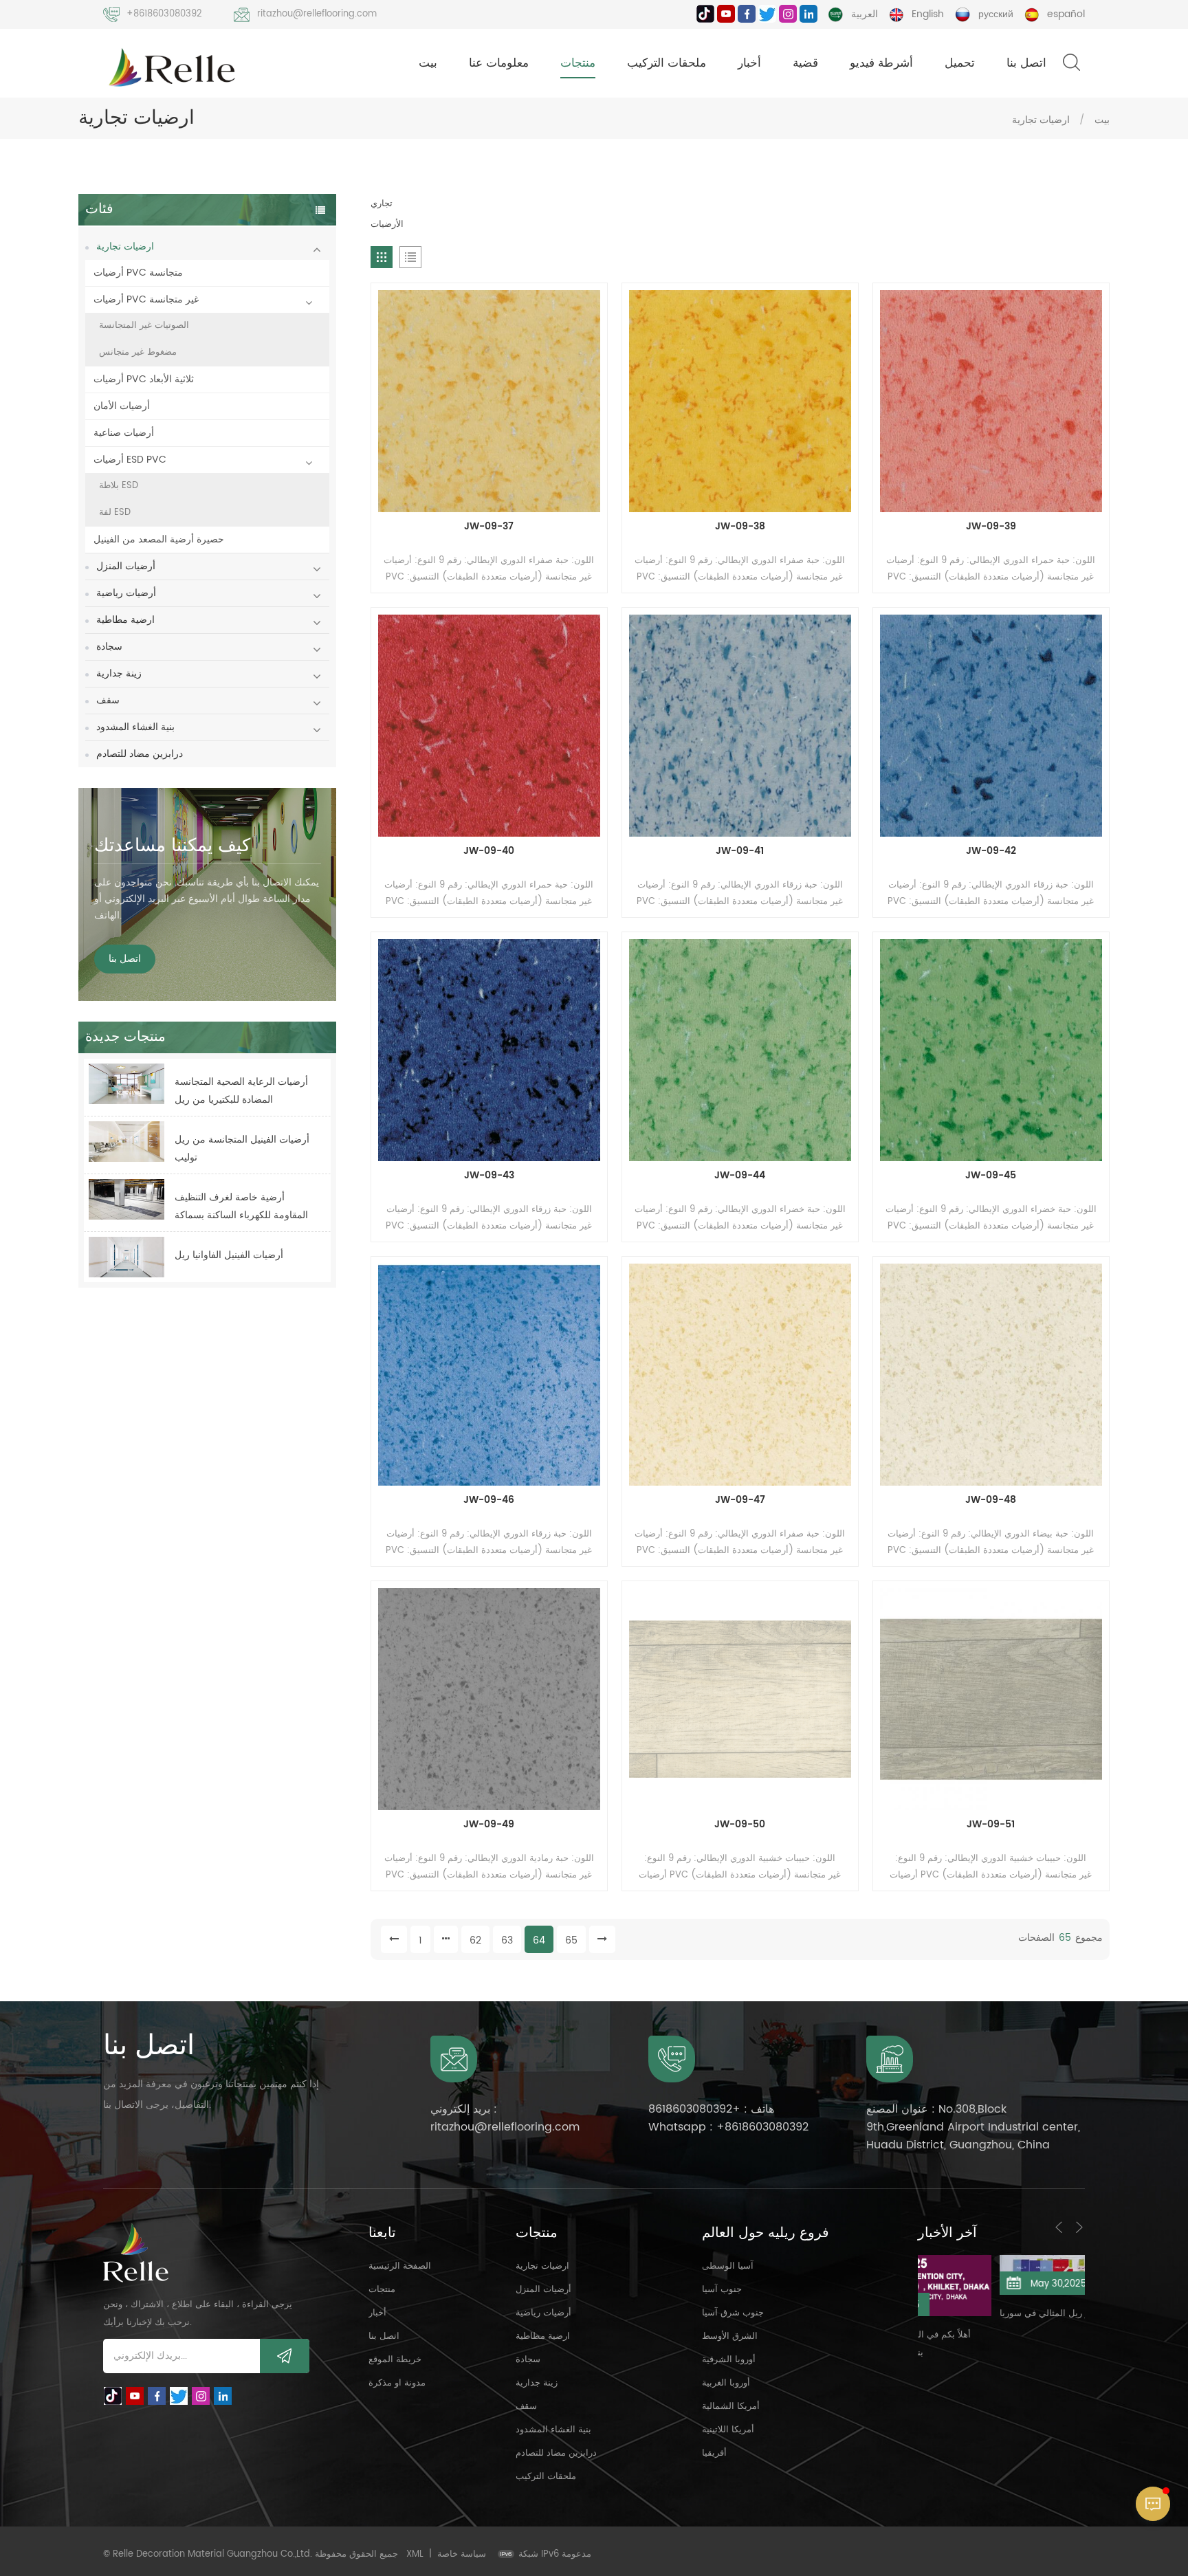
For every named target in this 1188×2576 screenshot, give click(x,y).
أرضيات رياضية (126, 593)
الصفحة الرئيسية (400, 2266)
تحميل (960, 63)
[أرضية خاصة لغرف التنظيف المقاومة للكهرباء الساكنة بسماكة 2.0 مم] (126, 1199)
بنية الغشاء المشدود (135, 727)
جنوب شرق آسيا (733, 2313)
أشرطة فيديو (881, 63)
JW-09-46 (489, 1500)
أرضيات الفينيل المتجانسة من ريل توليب (242, 1148)
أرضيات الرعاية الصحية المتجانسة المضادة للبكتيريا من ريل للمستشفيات (241, 1091)
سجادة (109, 647)
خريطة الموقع (395, 2360)
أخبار (749, 63)
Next (1079, 2227)
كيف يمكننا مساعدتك (172, 846)
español (1066, 14)
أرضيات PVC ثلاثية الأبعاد (144, 379)
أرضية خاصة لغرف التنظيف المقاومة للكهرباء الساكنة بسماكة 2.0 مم (241, 1207)
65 (571, 1940)
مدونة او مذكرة (397, 2383)
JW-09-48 (991, 1500)
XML (415, 2554)
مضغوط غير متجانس (138, 352)
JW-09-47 (740, 1500)
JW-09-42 (991, 851)
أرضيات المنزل (126, 566)
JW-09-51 (991, 1825)
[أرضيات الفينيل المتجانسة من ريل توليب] (126, 1142)
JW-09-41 (740, 851)
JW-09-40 (489, 851)
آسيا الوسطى (728, 2266)
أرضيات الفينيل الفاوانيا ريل (229, 1255)
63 (507, 1940)
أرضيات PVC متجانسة (138, 273)
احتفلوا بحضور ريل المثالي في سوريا (991, 2314)
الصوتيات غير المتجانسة (144, 326)
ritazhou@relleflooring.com (317, 14)
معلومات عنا (499, 63)
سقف (108, 700)
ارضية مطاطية (125, 620)
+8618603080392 (164, 14)
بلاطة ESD (119, 486)
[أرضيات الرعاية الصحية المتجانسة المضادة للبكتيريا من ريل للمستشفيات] (126, 1084)
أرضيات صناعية (124, 433)
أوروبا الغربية (726, 2383)
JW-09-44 (740, 1176)
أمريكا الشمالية (731, 2407)
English (928, 14)
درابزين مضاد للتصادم (140, 754)
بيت (428, 63)
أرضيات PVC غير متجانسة (146, 299)
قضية (805, 63)
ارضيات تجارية (1041, 120)
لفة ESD (115, 513)
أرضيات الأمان (122, 406)
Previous (1059, 2227)
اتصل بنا (1026, 63)
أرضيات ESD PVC (130, 460)
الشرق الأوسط (730, 2336)
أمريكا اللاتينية (728, 2430)
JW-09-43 (489, 1176)
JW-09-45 (991, 1176)
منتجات (578, 63)
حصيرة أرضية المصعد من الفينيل (159, 539)
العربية (865, 14)
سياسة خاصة (462, 2554)
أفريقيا (714, 2453)
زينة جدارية (119, 673)
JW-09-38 (740, 527)
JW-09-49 (489, 1825)
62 (475, 1940)
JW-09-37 (489, 527)
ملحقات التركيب (667, 63)
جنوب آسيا (722, 2290)
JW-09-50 (740, 1825)
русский (996, 14)
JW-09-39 (991, 527)
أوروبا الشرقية (729, 2360)
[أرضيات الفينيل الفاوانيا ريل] (126, 1257)
